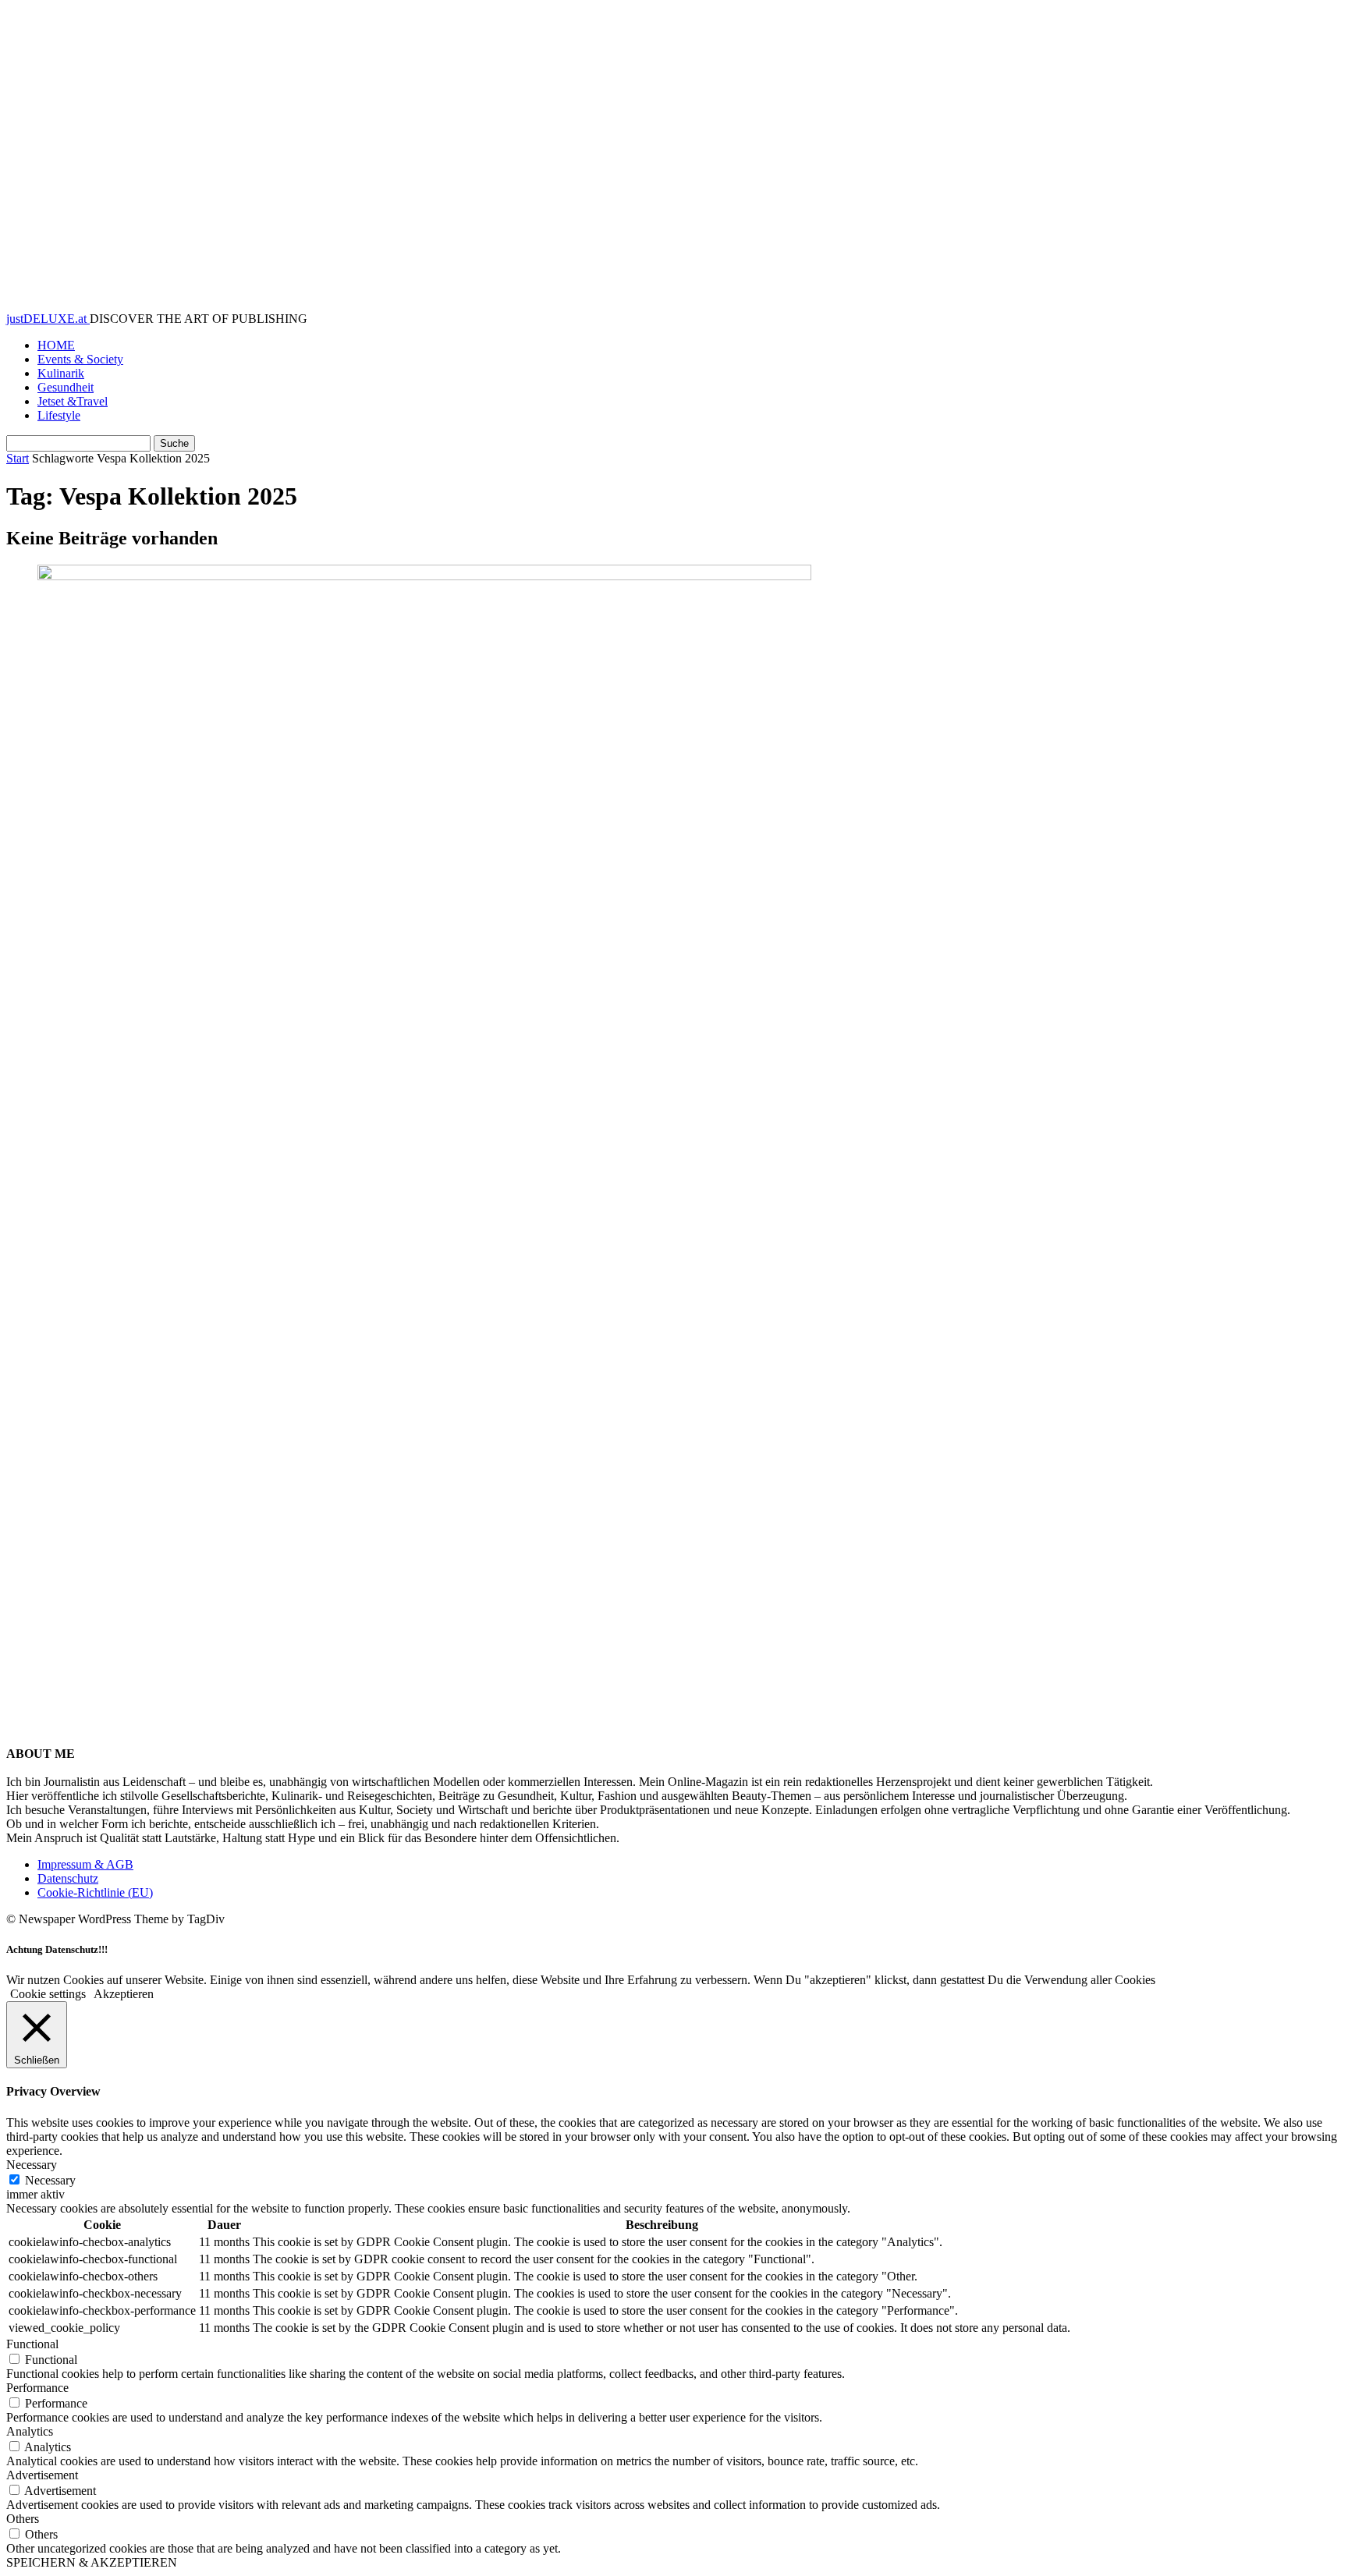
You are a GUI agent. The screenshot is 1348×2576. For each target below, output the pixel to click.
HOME (56, 345)
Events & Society (80, 359)
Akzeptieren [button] (124, 1994)
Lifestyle (59, 415)
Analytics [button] (30, 2431)
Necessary (50, 2180)
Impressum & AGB (85, 1864)
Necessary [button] (32, 2165)
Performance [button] (37, 2388)
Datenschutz (68, 1878)
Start (18, 458)
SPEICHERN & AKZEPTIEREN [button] (92, 2562)
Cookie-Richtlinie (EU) (95, 1892)
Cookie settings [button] (48, 1994)
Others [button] (23, 2519)
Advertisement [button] (42, 2475)
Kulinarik (61, 373)
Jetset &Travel (73, 401)
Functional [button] (32, 2344)
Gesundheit (66, 387)
